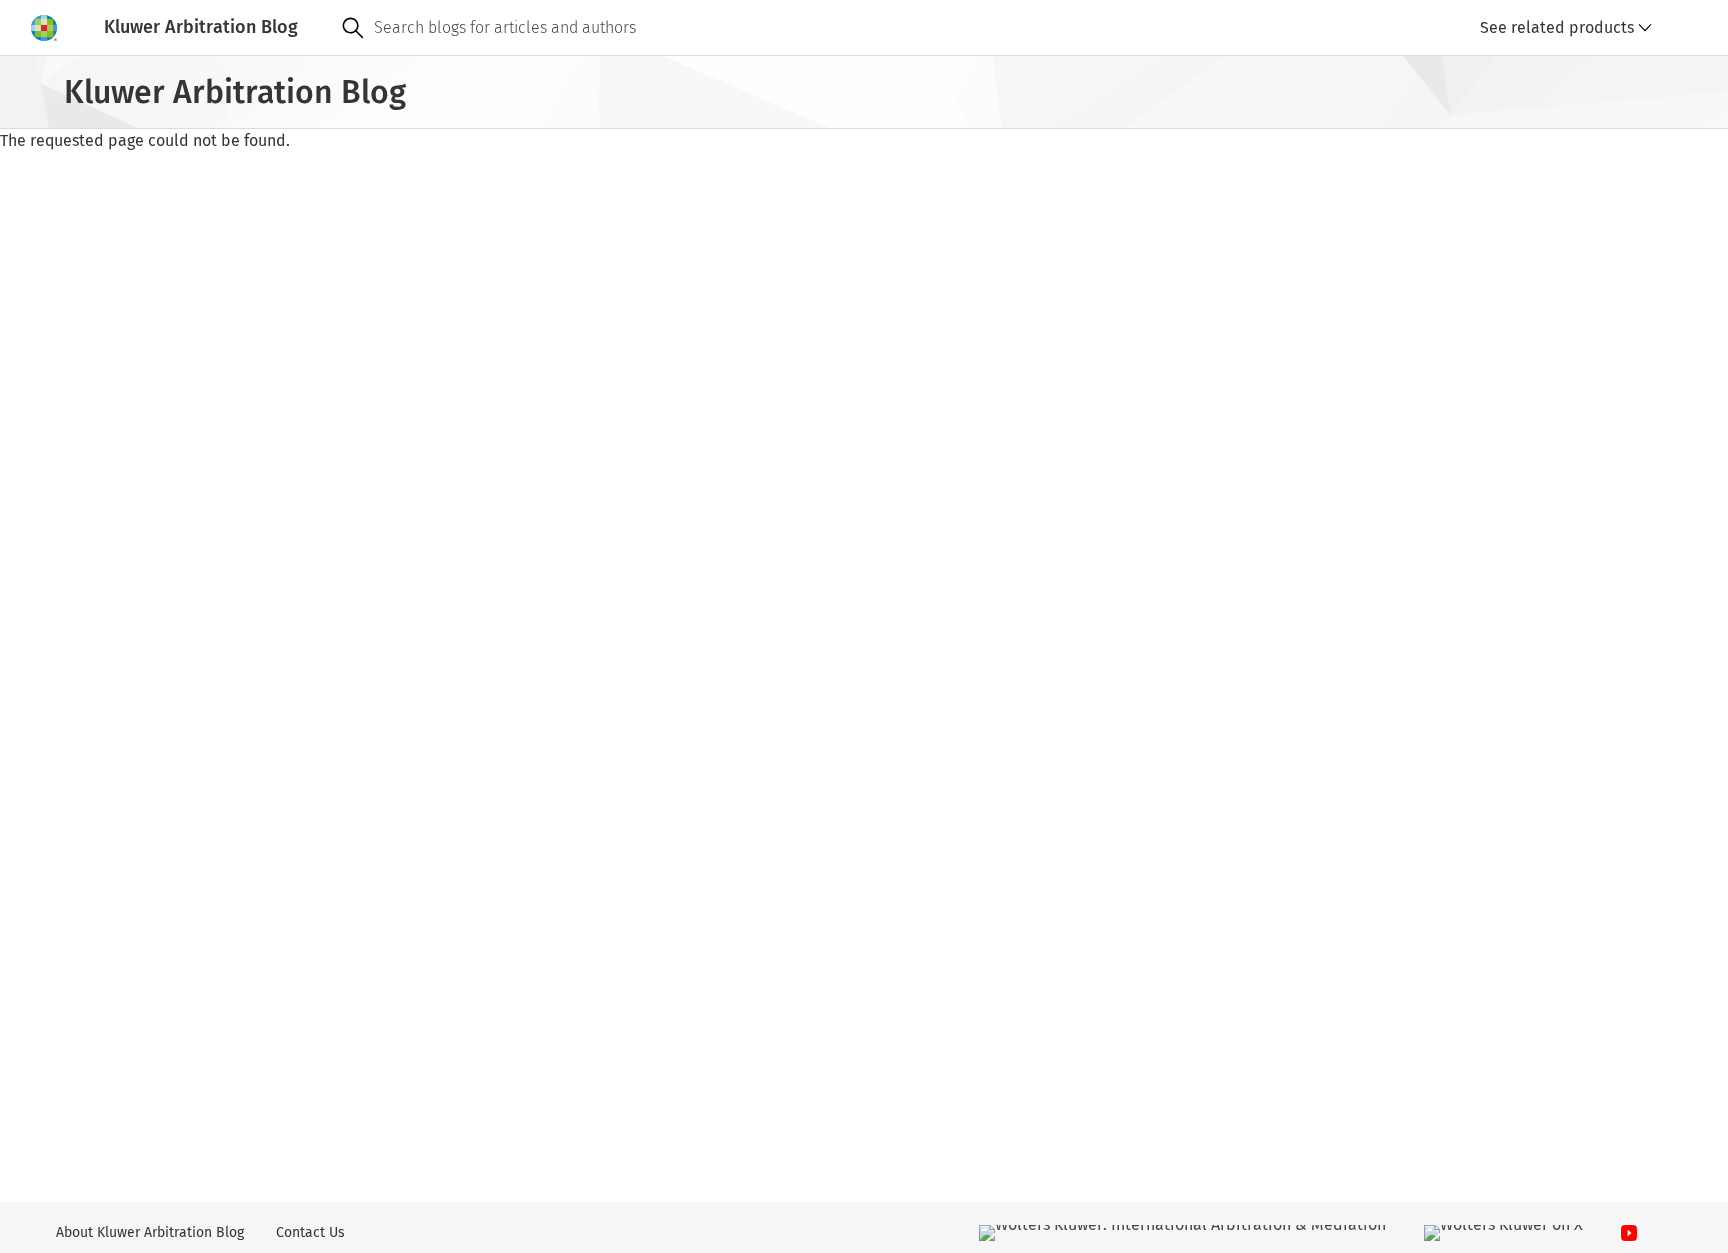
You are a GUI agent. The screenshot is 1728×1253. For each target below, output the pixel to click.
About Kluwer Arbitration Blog (150, 1232)
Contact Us (310, 1232)
